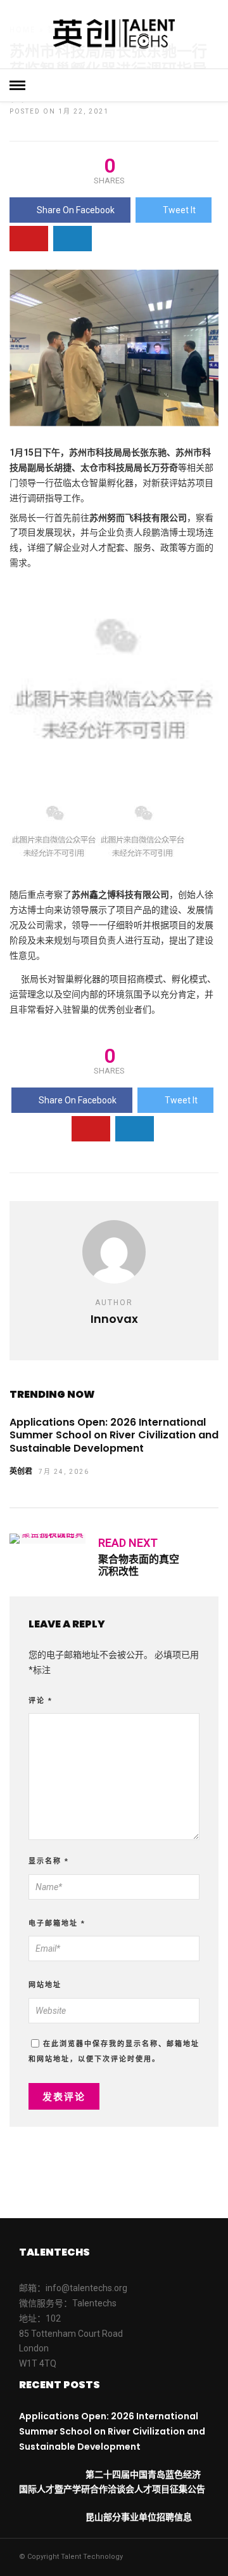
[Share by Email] (73, 239)
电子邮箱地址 (57, 1923)
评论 (41, 1701)
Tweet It (179, 210)
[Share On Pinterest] (29, 239)
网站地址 (45, 1985)
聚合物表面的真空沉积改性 (139, 1565)
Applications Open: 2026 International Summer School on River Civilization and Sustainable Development (114, 1436)
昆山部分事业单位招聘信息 (139, 2517)
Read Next (128, 1543)
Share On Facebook (76, 210)
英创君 (21, 1471)
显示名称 (49, 1861)
